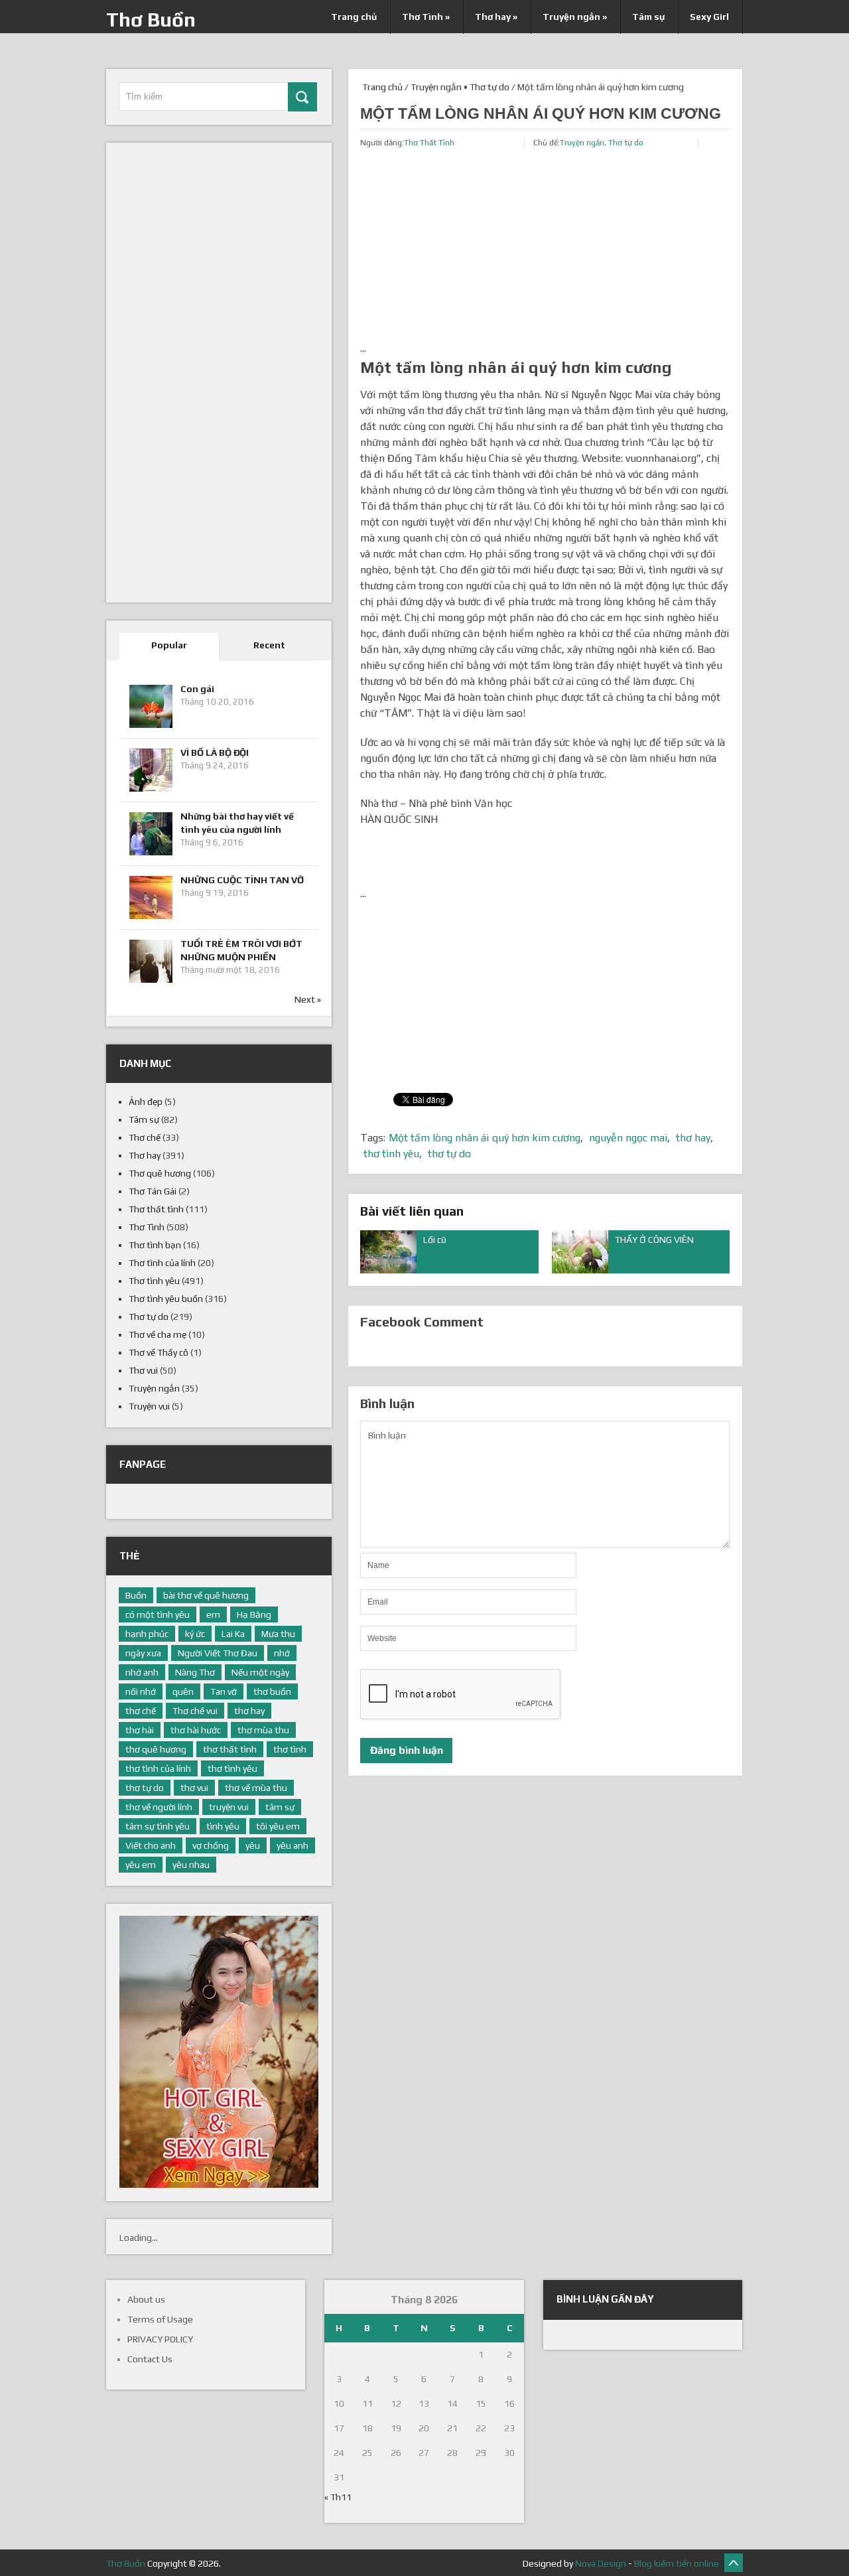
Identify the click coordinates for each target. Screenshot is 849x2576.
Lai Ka (233, 1634)
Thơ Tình (426, 17)
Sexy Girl (709, 17)
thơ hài (140, 1730)
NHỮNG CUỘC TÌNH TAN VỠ (242, 880)
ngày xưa (143, 1653)
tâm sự (280, 1807)
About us (146, 2299)
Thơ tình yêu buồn (166, 1299)
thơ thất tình (230, 1749)
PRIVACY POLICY (160, 2339)
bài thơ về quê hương (206, 1595)
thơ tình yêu (391, 1154)
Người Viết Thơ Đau (218, 1653)
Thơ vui (143, 1370)
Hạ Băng (254, 1614)
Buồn (136, 1595)
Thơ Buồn (151, 20)
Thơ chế (145, 1137)
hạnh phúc (147, 1634)
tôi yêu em (278, 1826)
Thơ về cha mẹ (158, 1334)
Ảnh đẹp (146, 1102)
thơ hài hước (196, 1730)
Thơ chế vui (195, 1711)
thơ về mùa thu (256, 1788)
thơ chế (141, 1711)
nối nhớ (141, 1691)
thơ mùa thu (263, 1730)
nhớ (282, 1653)
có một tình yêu (158, 1614)
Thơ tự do (490, 87)
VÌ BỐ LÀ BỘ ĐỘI (215, 752)
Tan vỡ (224, 1691)
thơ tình (290, 1749)
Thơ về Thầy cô (159, 1352)
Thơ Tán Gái (153, 1191)
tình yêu (223, 1826)
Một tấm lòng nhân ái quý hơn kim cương (485, 1138)
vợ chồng (211, 1845)
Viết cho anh (151, 1845)
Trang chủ (354, 17)
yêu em (141, 1865)
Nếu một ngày (260, 1672)
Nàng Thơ (195, 1672)
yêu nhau (191, 1865)
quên (183, 1691)
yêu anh (293, 1845)
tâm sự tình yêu (158, 1826)
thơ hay (693, 1138)
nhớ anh (142, 1672)
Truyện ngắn (575, 17)
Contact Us (150, 2359)
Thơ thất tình (156, 1209)
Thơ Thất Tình (429, 143)
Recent (269, 645)
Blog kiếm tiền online (677, 2563)
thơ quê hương (156, 1749)
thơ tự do (449, 1154)
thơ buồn (272, 1691)
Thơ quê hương (160, 1173)
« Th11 (338, 2497)
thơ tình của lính (158, 1768)
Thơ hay (496, 17)
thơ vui (194, 1788)
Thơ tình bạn (155, 1245)
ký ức (195, 1634)
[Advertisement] (545, 248)
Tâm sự (648, 17)
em (213, 1614)
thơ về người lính (159, 1807)
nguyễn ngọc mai (628, 1138)
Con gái (197, 689)
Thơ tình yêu (154, 1281)
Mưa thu (278, 1634)
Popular (169, 645)
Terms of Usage (160, 2319)
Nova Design (601, 2563)
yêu (253, 1845)
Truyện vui (149, 1406)
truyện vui (229, 1807)
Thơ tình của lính (162, 1263)
